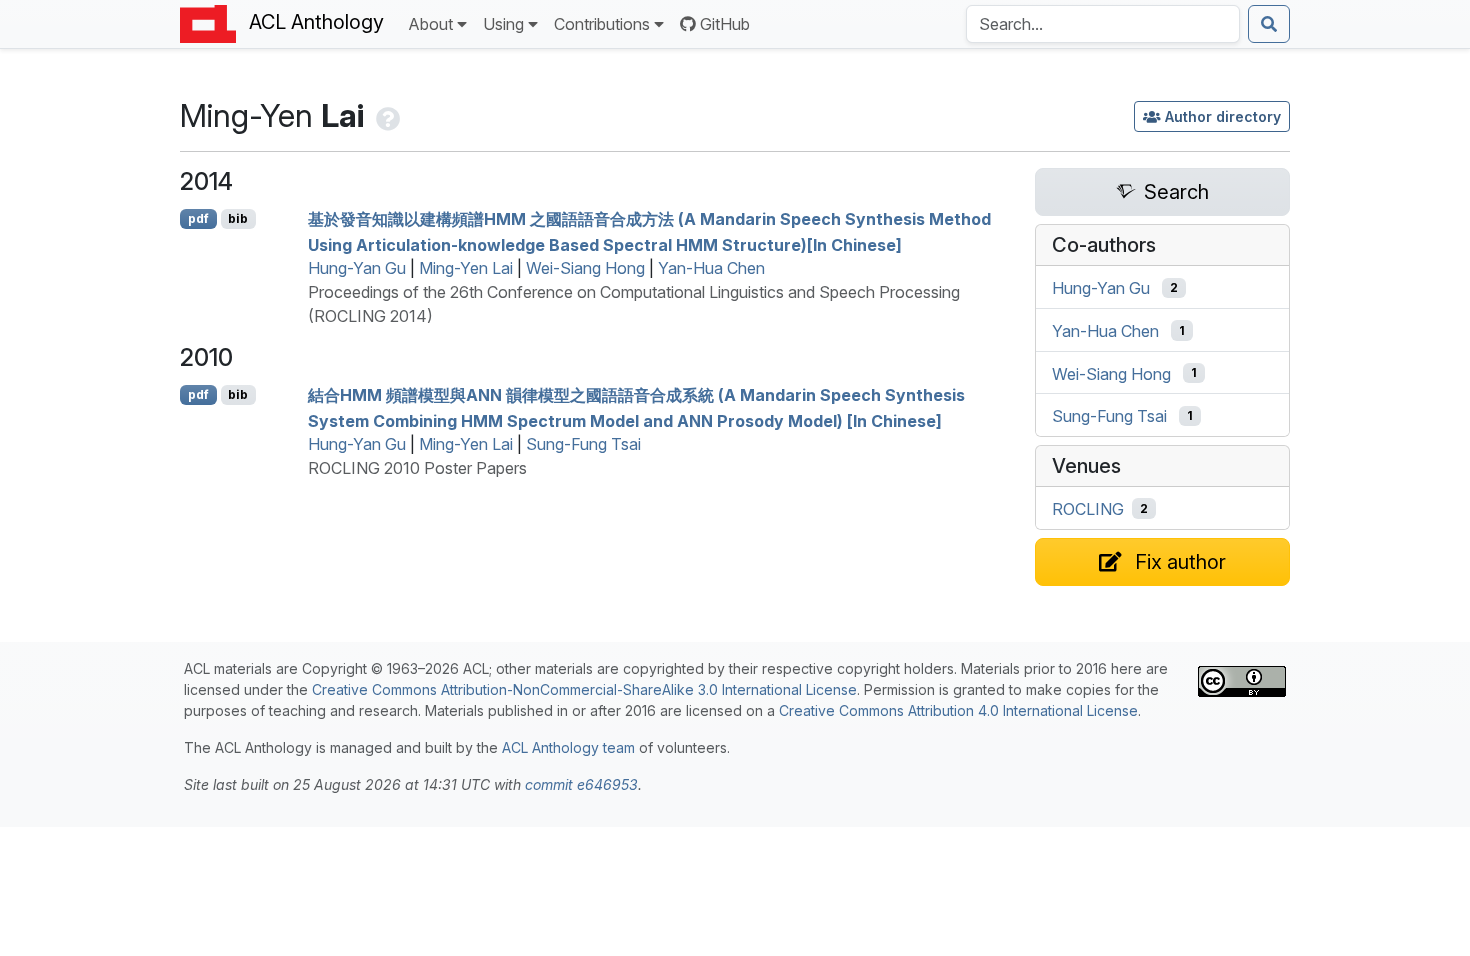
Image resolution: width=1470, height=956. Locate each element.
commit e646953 (581, 784)
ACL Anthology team (568, 747)
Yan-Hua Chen (711, 268)
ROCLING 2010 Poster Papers (417, 468)
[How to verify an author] (386, 115)
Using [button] (503, 24)
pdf (198, 218)
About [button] (430, 24)
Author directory (1223, 116)
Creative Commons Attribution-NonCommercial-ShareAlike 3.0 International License (584, 689)
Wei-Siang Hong (585, 268)
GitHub (725, 24)
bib (238, 218)
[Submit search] (1269, 24)
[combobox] (1103, 24)
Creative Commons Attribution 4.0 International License (958, 710)
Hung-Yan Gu (357, 268)
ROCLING (1088, 509)
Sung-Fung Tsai (583, 444)
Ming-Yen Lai (466, 268)
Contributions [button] (602, 24)
